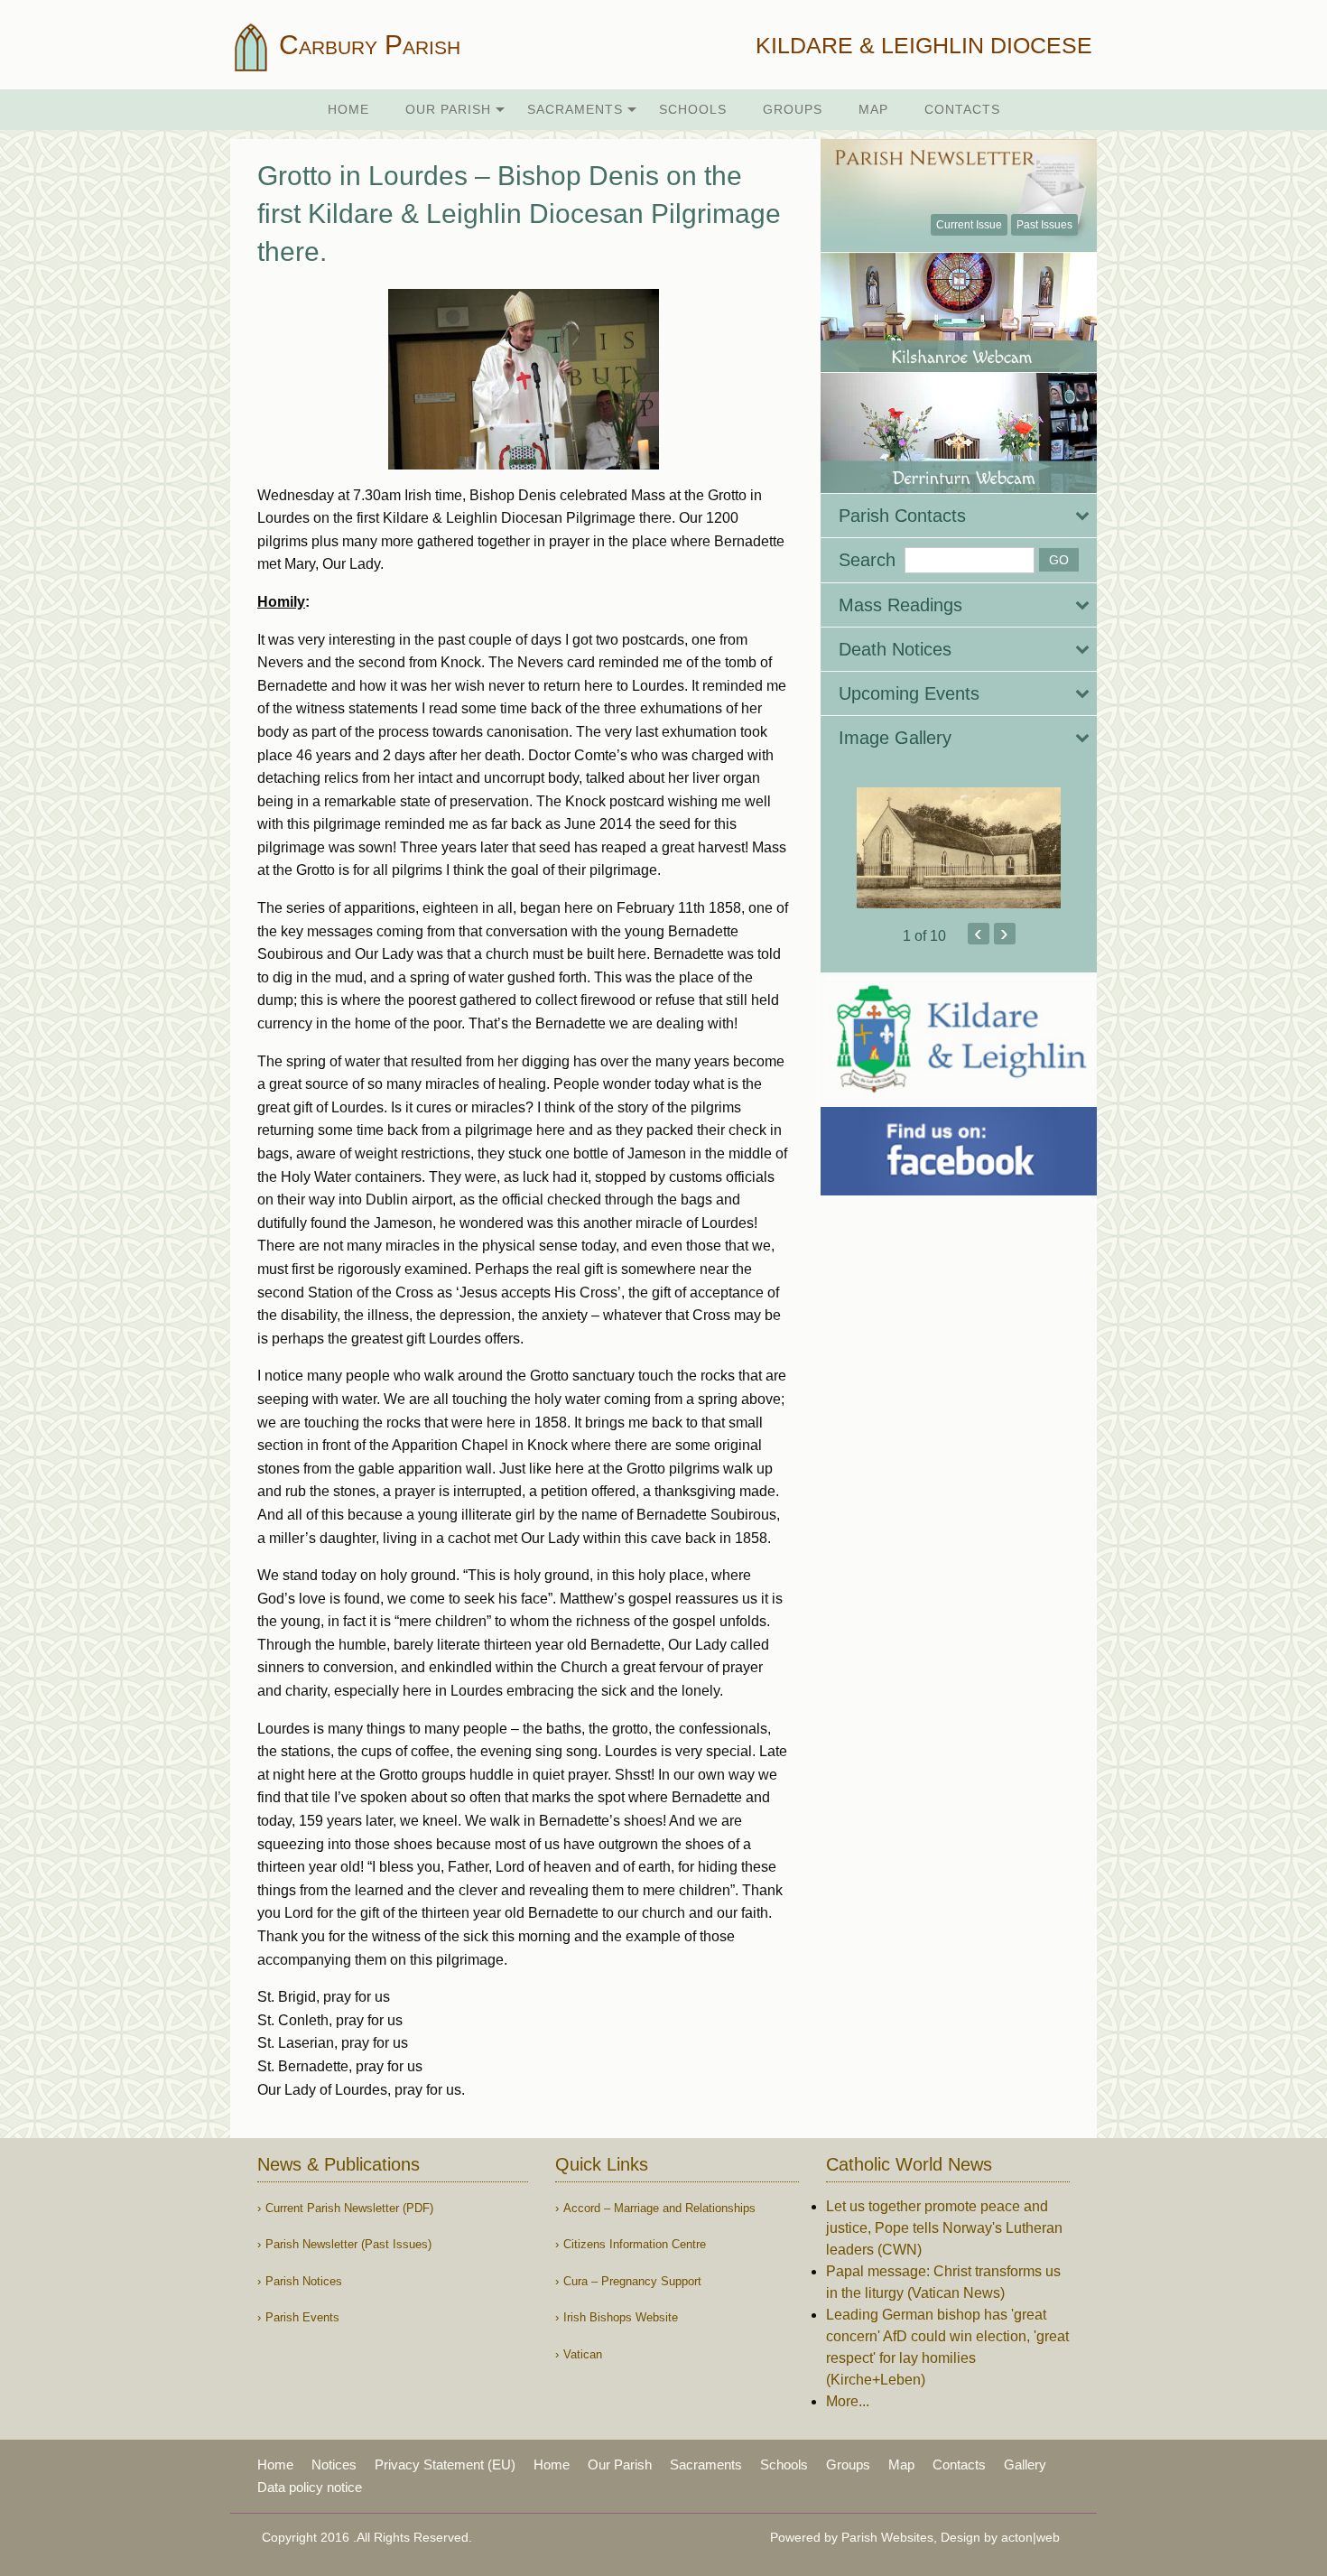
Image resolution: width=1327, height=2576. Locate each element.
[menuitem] (348, 110)
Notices (334, 2464)
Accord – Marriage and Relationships (659, 2208)
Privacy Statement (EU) (445, 2464)
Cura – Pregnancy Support (632, 2281)
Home (348, 109)
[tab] (959, 516)
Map (873, 109)
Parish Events (302, 2317)
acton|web (1030, 2537)
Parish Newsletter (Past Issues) (348, 2244)
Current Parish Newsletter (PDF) (349, 2208)
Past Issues (1044, 225)
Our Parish (448, 109)
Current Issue (969, 225)
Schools (693, 109)
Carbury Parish (366, 45)
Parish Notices (304, 2281)
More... (848, 2401)
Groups (793, 109)
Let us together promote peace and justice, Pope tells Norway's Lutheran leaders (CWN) (944, 2228)
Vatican (583, 2354)
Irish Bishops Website (621, 2317)
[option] (959, 848)
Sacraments (575, 109)
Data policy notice (310, 2487)
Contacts (962, 109)
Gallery (1025, 2464)
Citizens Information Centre (635, 2244)
